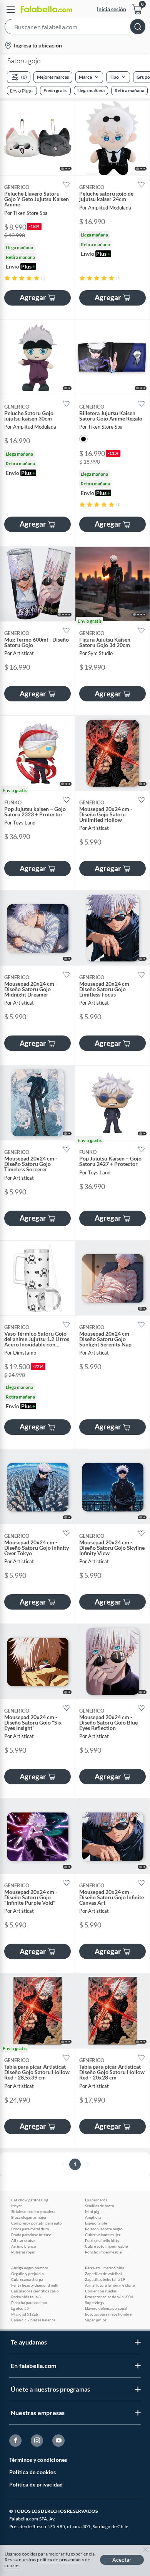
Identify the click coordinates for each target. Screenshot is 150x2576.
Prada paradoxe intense (31, 2235)
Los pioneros (96, 2200)
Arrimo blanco (24, 2246)
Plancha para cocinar (29, 2302)
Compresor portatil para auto (37, 2223)
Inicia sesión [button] (112, 9)
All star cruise (23, 2240)
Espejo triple (96, 2223)
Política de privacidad (36, 2484)
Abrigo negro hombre (30, 2268)
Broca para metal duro (30, 2229)
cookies (12, 2565)
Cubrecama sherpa (27, 2279)
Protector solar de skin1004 (109, 2297)
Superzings (94, 2302)
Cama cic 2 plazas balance (33, 2320)
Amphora (93, 2217)
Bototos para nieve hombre (108, 2314)
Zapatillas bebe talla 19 (105, 2279)
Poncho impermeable (103, 2252)
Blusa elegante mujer (29, 2217)
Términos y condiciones (38, 2460)
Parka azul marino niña (105, 2268)
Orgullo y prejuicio (27, 2274)
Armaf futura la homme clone (110, 2285)
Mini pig (92, 2211)
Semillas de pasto (100, 2206)
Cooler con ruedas (101, 2291)
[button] (75, 28)
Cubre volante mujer (103, 2235)
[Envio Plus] (22, 91)
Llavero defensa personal (106, 2308)
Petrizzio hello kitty (102, 2240)
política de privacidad (59, 2560)
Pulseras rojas (23, 2252)
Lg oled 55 (20, 2308)
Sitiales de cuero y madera (33, 2211)
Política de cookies (32, 2472)
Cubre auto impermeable (106, 2246)
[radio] (7, 278)
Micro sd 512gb (25, 2314)
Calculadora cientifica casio (35, 2291)
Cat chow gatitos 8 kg (30, 2200)
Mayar (17, 2206)
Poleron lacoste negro (104, 2229)
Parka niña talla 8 (26, 2297)
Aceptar (122, 2560)
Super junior (96, 2320)
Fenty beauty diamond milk (35, 2285)
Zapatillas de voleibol (103, 2274)
